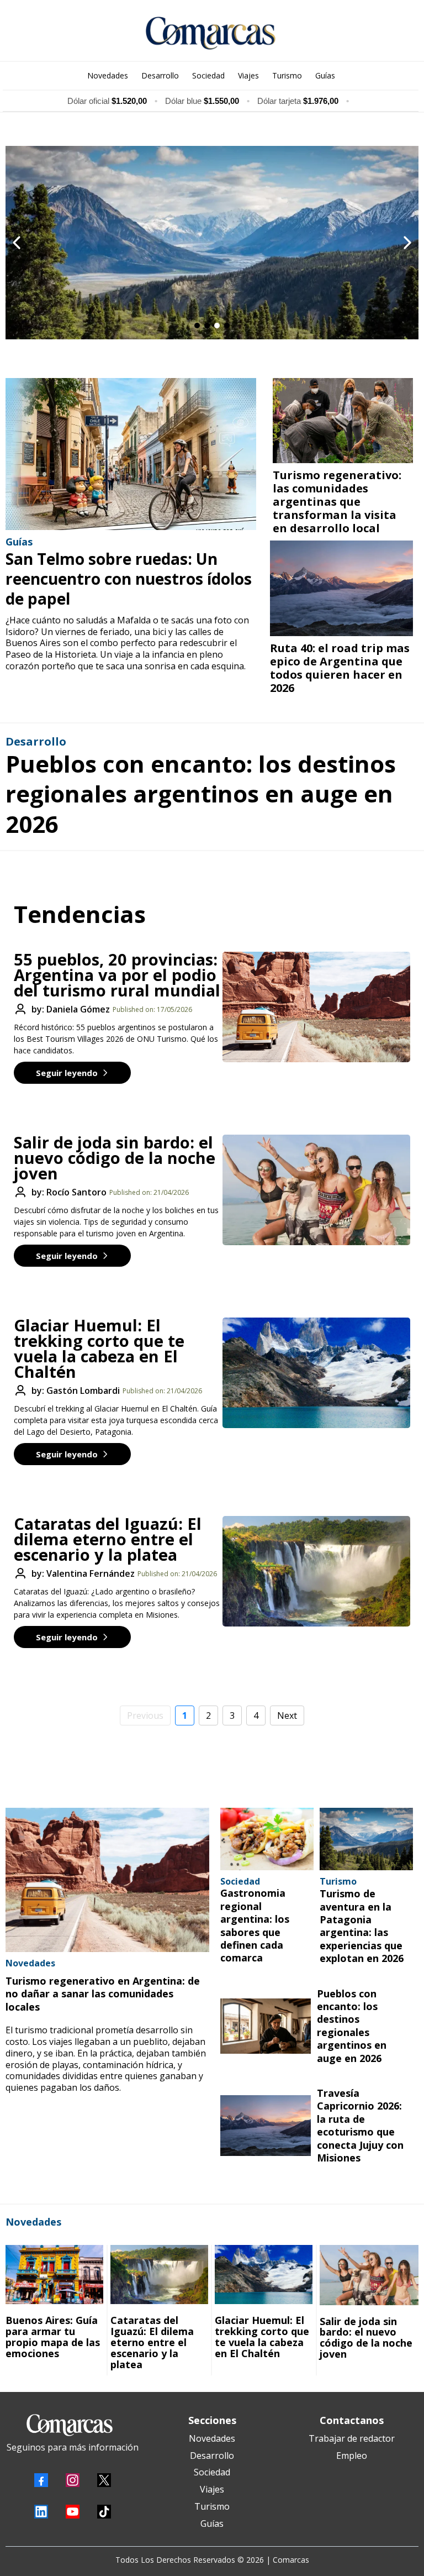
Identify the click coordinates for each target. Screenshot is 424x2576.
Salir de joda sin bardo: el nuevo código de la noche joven (115, 1158)
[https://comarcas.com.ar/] (211, 33)
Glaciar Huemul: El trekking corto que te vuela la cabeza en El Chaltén (99, 1348)
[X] (104, 2480)
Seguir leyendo (67, 1073)
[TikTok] (104, 2512)
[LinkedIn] (41, 2512)
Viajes (212, 2489)
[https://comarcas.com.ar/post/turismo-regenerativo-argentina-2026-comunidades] (107, 1880)
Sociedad (212, 2472)
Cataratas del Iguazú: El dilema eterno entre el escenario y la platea (108, 1539)
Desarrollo (212, 2456)
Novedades (212, 2438)
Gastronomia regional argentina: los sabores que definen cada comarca (255, 1925)
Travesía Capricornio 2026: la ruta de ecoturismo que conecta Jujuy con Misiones (360, 2125)
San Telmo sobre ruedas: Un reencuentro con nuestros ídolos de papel (129, 579)
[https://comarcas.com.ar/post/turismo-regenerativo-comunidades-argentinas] (343, 421)
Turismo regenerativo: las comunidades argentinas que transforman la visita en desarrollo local (337, 502)
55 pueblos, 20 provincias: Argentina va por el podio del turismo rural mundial (117, 975)
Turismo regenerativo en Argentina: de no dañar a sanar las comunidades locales (103, 1994)
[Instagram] (73, 2480)
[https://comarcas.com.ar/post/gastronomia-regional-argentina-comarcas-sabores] (267, 1839)
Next (287, 1715)
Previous (145, 1715)
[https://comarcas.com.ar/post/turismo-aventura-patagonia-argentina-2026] (367, 1839)
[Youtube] (73, 2512)
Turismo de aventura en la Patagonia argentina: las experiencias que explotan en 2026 (362, 1926)
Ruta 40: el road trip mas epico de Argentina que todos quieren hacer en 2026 (340, 668)
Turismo (212, 2506)
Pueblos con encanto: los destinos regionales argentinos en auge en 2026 (201, 794)
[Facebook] (41, 2480)
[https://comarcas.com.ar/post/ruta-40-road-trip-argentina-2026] (341, 588)
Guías (212, 2523)
